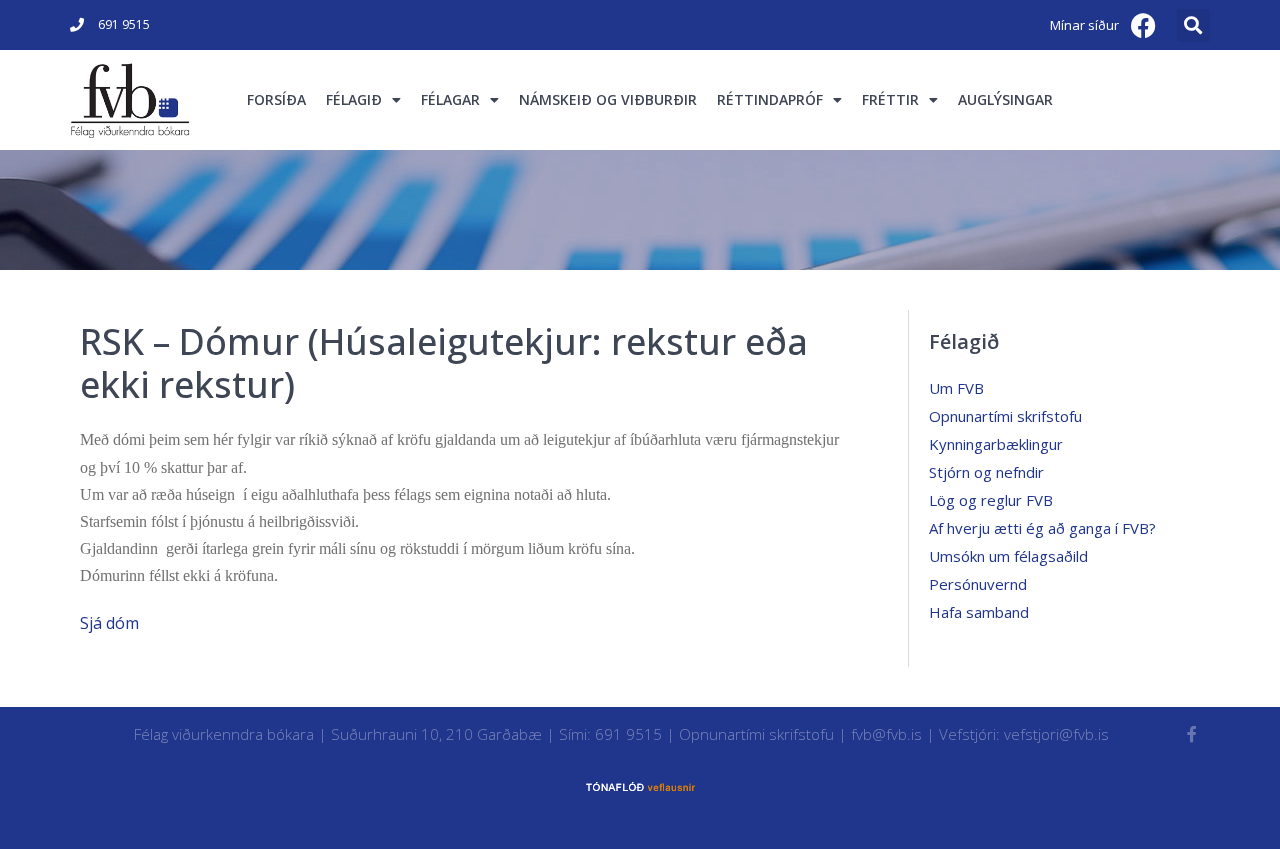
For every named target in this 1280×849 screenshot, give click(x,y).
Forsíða (276, 99)
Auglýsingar (1005, 99)
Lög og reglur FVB (991, 500)
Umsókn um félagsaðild (1008, 556)
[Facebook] (1144, 25)
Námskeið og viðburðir (608, 99)
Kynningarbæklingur (996, 444)
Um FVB (956, 388)
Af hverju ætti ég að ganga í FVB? (1042, 528)
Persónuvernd (978, 584)
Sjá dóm (109, 623)
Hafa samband (979, 612)
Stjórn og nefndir (986, 472)
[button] (1193, 25)
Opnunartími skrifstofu (1005, 416)
